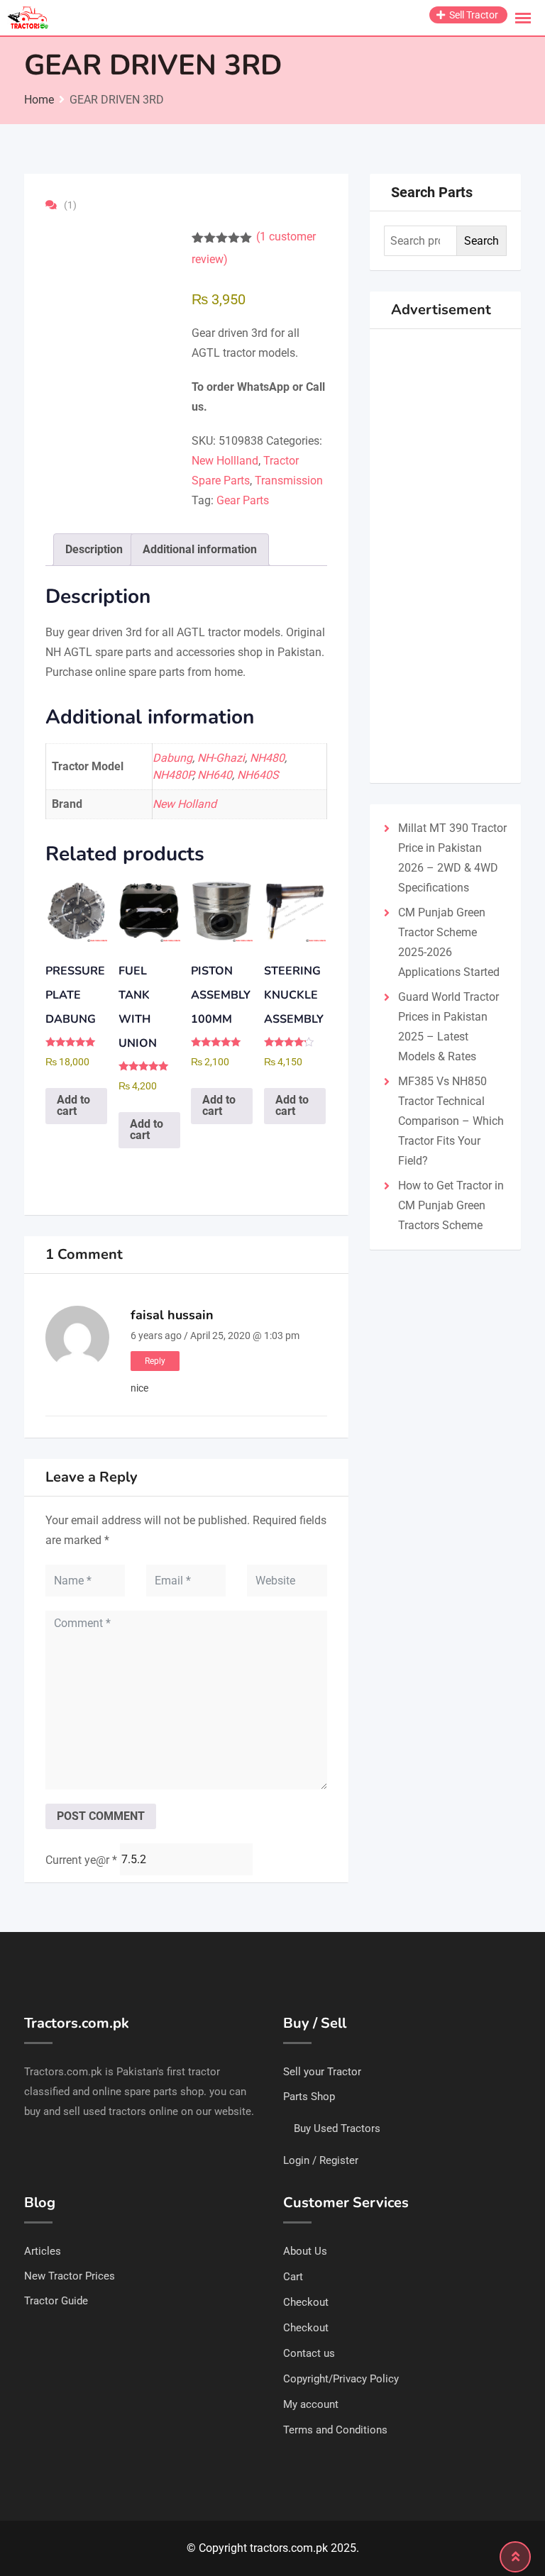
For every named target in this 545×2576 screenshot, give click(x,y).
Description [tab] (94, 549)
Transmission (289, 481)
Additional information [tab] (200, 549)
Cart (293, 2277)
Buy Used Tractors (337, 2128)
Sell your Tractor (322, 2072)
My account (311, 2404)
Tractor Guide (56, 2301)
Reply (155, 1361)
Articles (43, 2251)
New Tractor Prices (70, 2276)
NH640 (215, 775)
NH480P (172, 775)
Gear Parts (243, 500)
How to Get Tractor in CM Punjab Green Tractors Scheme (451, 1205)
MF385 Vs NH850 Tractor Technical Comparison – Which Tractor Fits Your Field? (451, 1121)
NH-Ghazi (221, 758)
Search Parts (432, 192)
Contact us (309, 2353)
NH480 (267, 758)
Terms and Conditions (335, 2430)
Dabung (172, 758)
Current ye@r (81, 1860)
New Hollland (225, 461)
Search (481, 241)
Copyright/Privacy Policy (341, 2379)
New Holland (185, 804)
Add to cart (73, 1105)
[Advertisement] (445, 556)
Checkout (306, 2302)
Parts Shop (309, 2097)
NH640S (258, 775)
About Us (305, 2251)
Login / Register (321, 2160)
